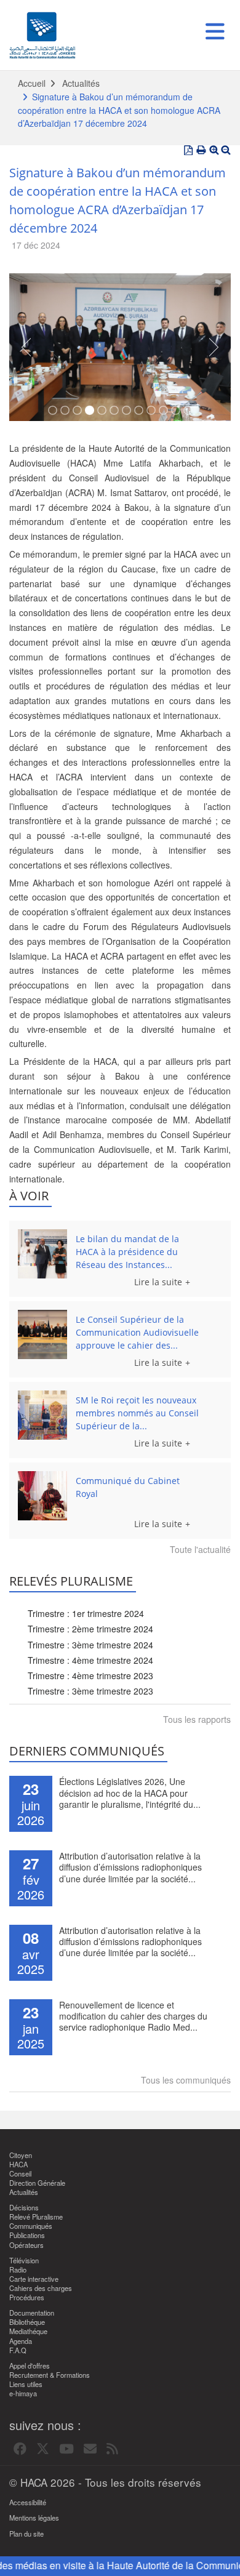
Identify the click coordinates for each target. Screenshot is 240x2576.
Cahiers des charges (41, 2288)
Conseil (20, 2174)
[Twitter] (43, 2449)
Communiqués (31, 2226)
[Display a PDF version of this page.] (188, 150)
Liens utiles (26, 2384)
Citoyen (21, 2155)
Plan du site (26, 2534)
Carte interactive (34, 2279)
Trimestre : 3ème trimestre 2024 (90, 1645)
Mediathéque (28, 2331)
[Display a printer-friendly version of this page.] (201, 150)
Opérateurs (26, 2245)
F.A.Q (18, 2350)
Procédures (27, 2297)
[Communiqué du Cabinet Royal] (42, 1496)
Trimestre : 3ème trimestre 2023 (90, 1691)
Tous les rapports (197, 1719)
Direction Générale (37, 2183)
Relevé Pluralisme (36, 2217)
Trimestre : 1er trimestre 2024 (86, 1613)
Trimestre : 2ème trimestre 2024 (90, 1629)
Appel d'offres (30, 2366)
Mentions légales (34, 2518)
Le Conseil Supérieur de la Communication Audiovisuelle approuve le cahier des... (137, 1332)
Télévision (24, 2261)
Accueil (32, 83)
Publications (27, 2235)
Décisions (24, 2208)
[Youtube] (66, 2449)
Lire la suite (158, 1282)
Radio (18, 2270)
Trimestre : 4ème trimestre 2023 (90, 1675)
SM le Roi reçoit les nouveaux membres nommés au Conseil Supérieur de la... (137, 1413)
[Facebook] (20, 2449)
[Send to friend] (90, 2449)
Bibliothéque (27, 2322)
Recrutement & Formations (50, 2375)
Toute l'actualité (200, 1549)
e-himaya (23, 2393)
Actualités (81, 83)
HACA (18, 2165)
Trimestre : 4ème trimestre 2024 (90, 1660)
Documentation (32, 2313)
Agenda (21, 2341)
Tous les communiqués (186, 2080)
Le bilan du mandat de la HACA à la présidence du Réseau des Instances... (127, 1252)
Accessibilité (28, 2502)
